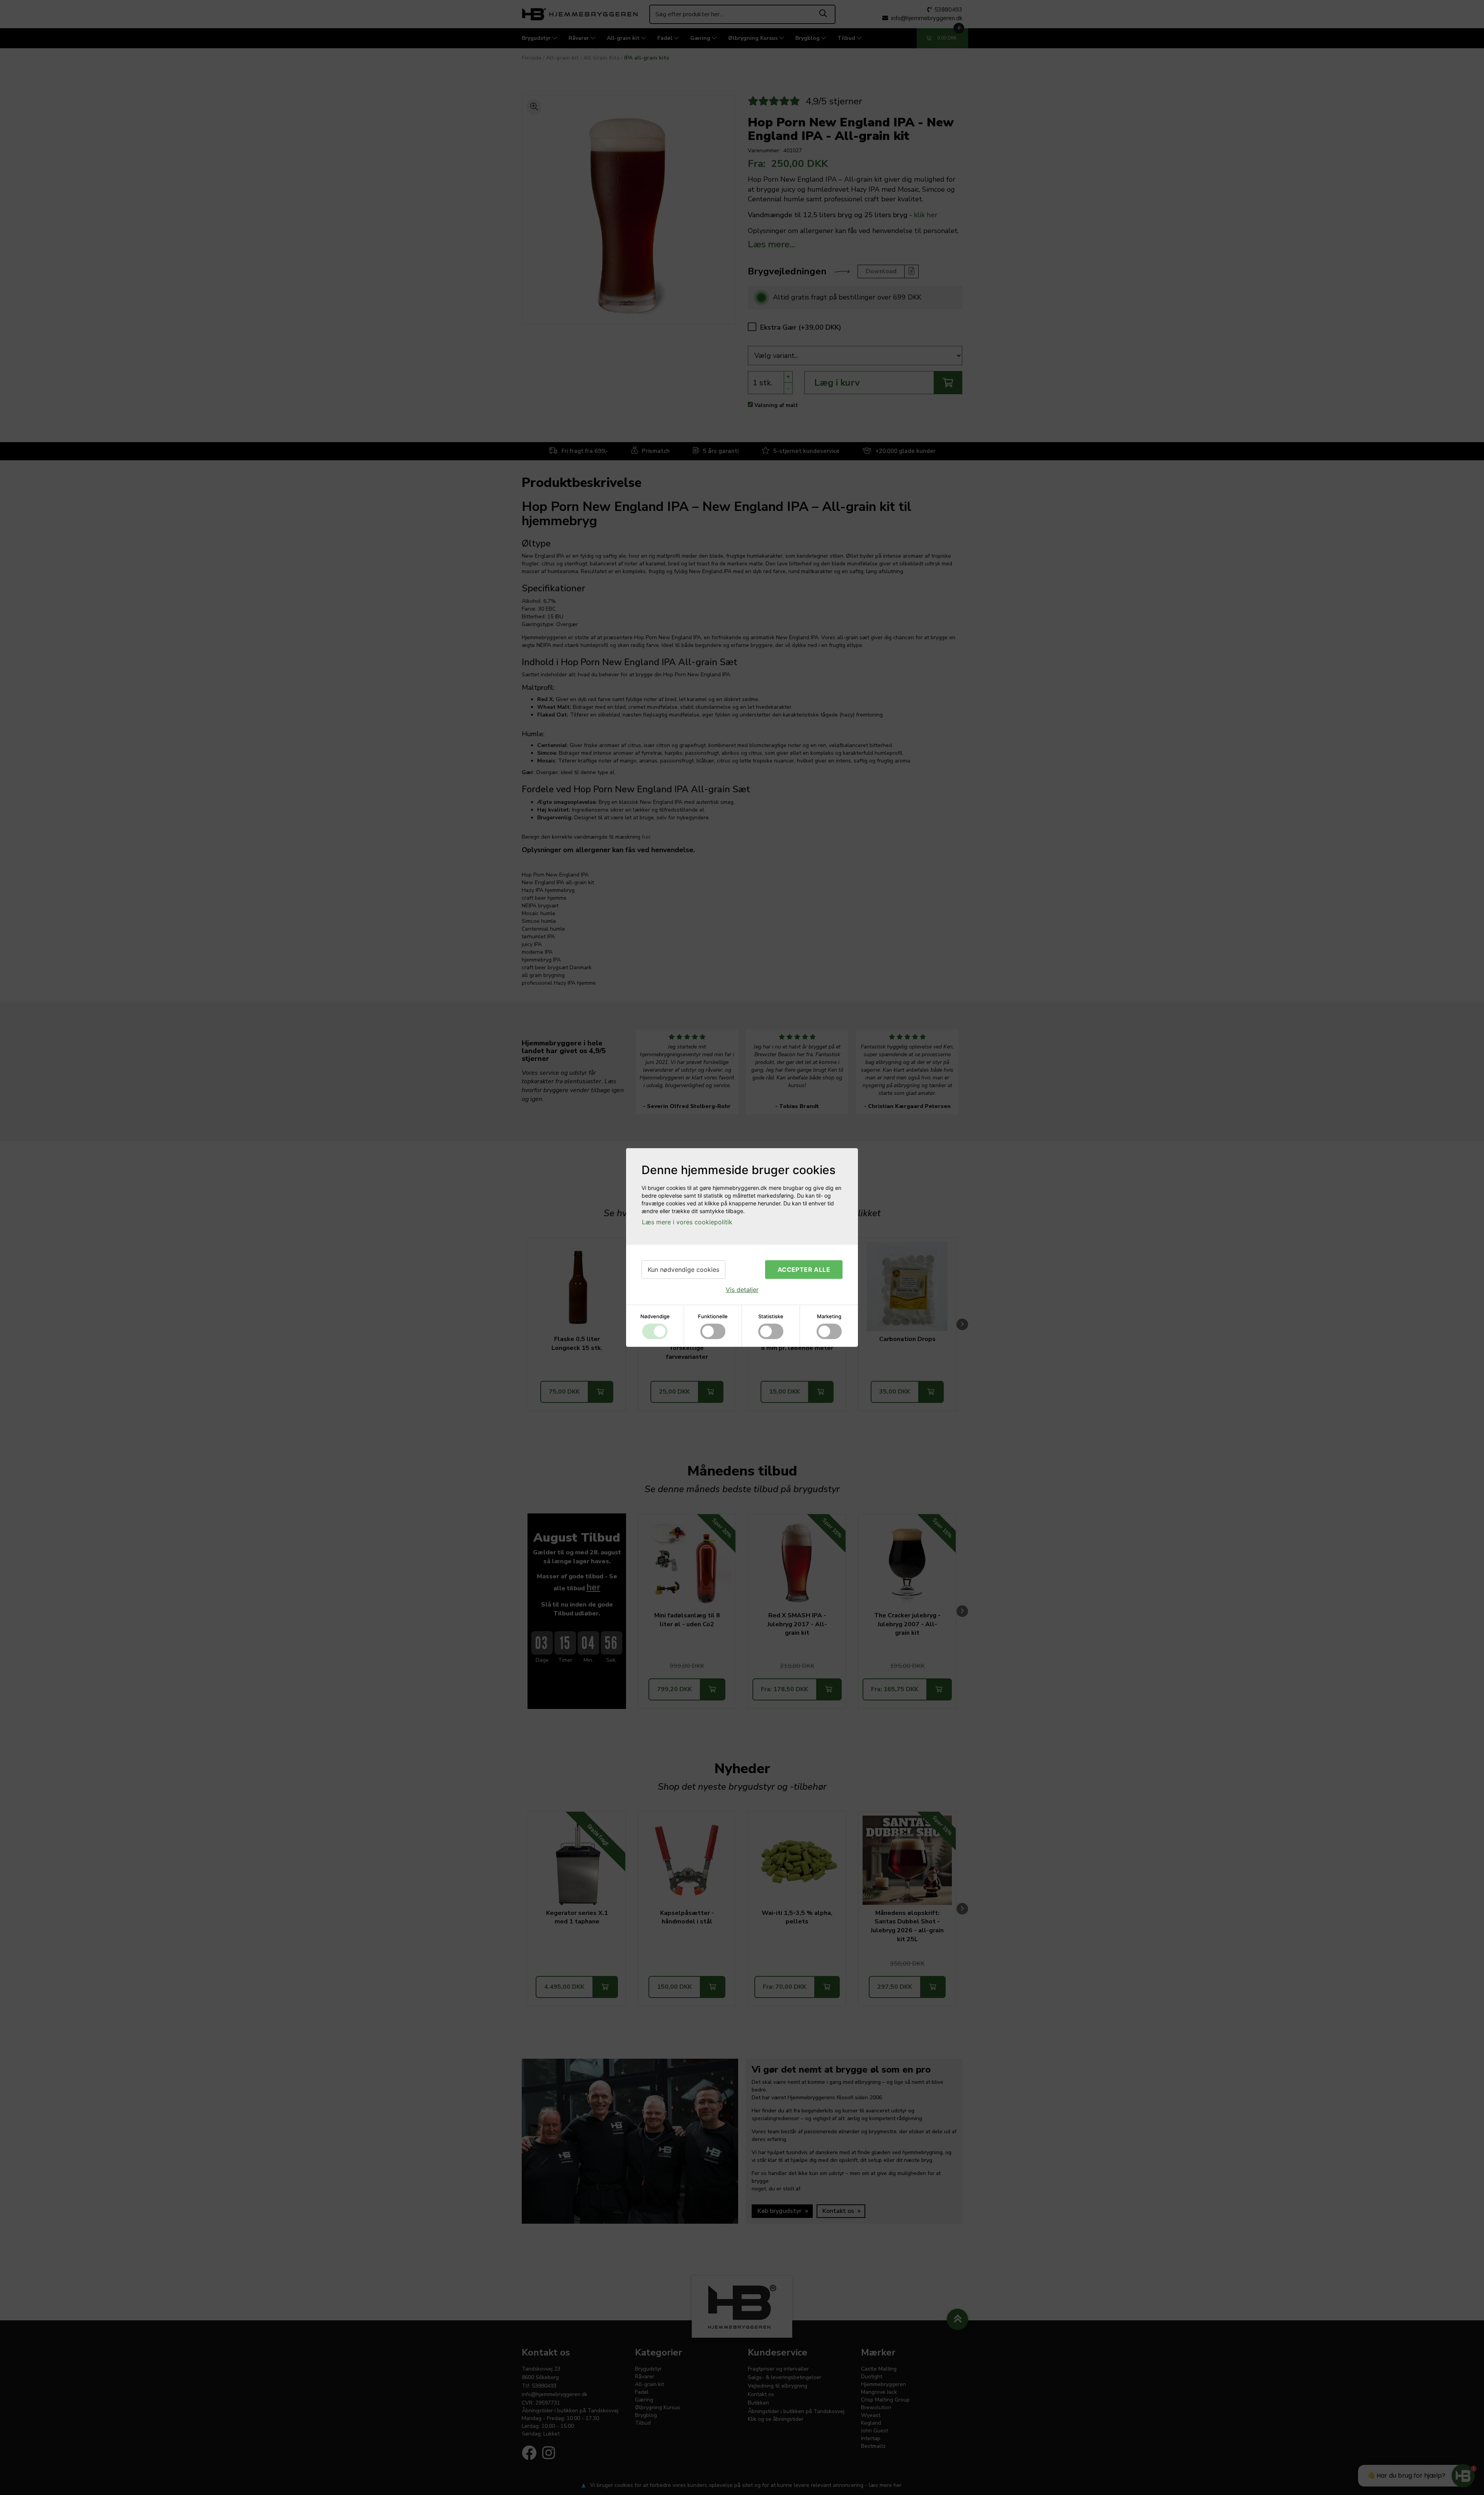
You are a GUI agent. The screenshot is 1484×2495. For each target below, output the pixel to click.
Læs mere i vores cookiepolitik (687, 1222)
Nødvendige (655, 1316)
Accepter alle (804, 1270)
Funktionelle (713, 1316)
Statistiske (771, 1316)
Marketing (829, 1316)
